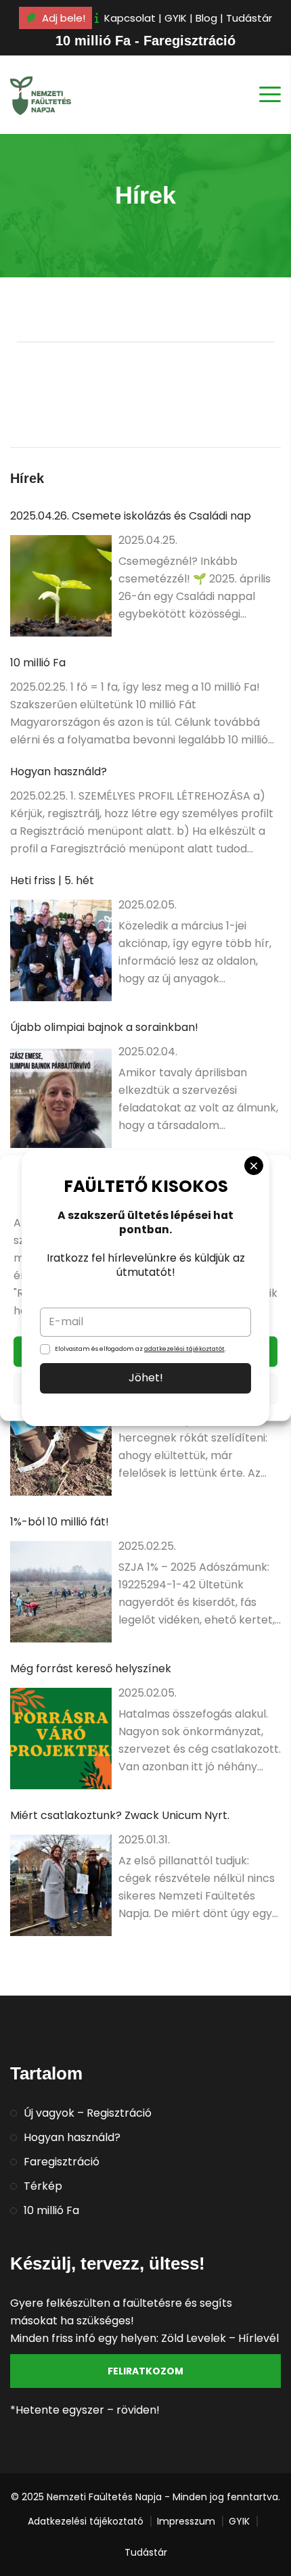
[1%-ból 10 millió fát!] (61, 1592)
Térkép (43, 2186)
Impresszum (186, 2521)
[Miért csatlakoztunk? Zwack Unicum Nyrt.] (61, 1885)
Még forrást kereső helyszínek (91, 1669)
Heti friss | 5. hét (52, 880)
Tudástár (249, 18)
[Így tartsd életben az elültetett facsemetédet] (61, 1445)
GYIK (176, 18)
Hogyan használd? (59, 772)
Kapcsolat (130, 18)
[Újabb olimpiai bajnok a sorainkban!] (61, 1097)
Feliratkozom (145, 2371)
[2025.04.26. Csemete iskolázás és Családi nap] (61, 586)
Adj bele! (64, 18)
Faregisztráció (62, 2162)
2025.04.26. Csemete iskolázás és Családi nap (131, 516)
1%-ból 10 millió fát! (60, 1522)
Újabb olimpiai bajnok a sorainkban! (104, 1027)
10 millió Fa (38, 663)
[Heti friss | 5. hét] (61, 950)
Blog (206, 18)
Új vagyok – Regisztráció (88, 2113)
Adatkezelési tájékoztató (86, 2521)
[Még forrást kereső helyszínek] (61, 1739)
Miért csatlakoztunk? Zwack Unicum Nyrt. (120, 1815)
